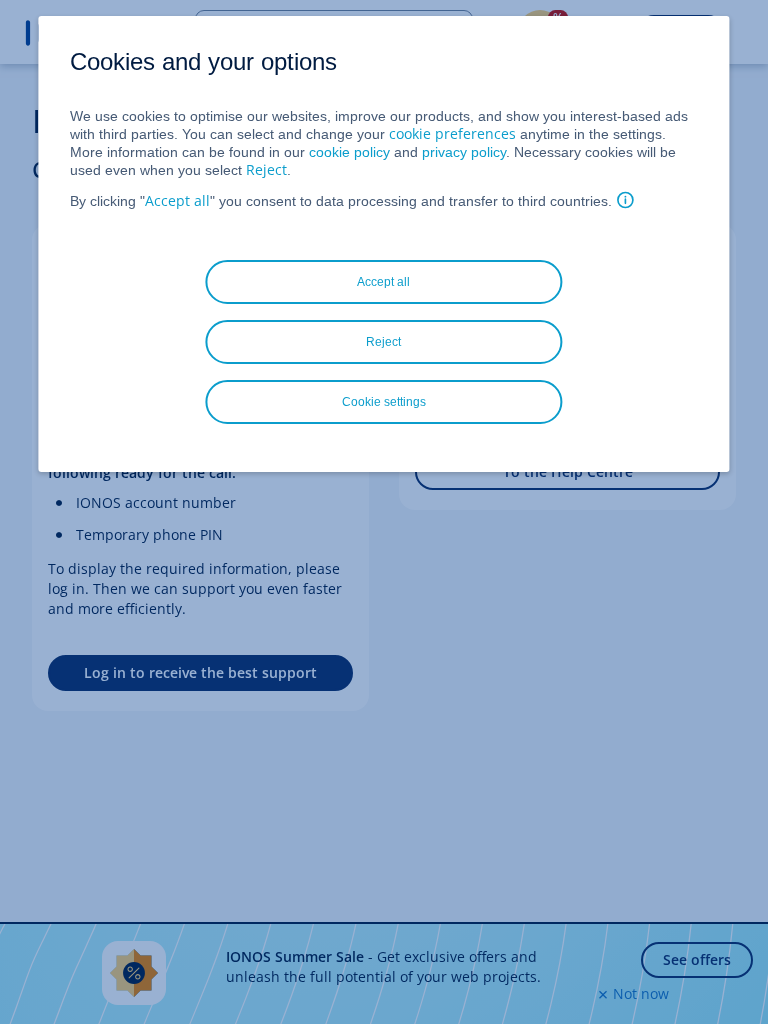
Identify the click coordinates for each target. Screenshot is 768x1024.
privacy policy (464, 152)
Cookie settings (384, 402)
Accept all (177, 200)
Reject (266, 169)
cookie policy (349, 152)
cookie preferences (452, 133)
